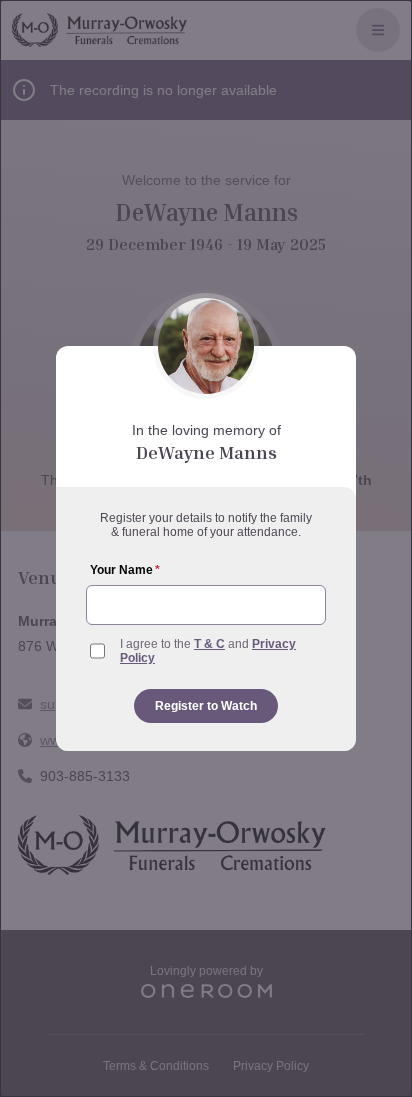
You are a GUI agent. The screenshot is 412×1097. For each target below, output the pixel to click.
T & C (209, 644)
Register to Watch (206, 706)
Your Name (125, 570)
